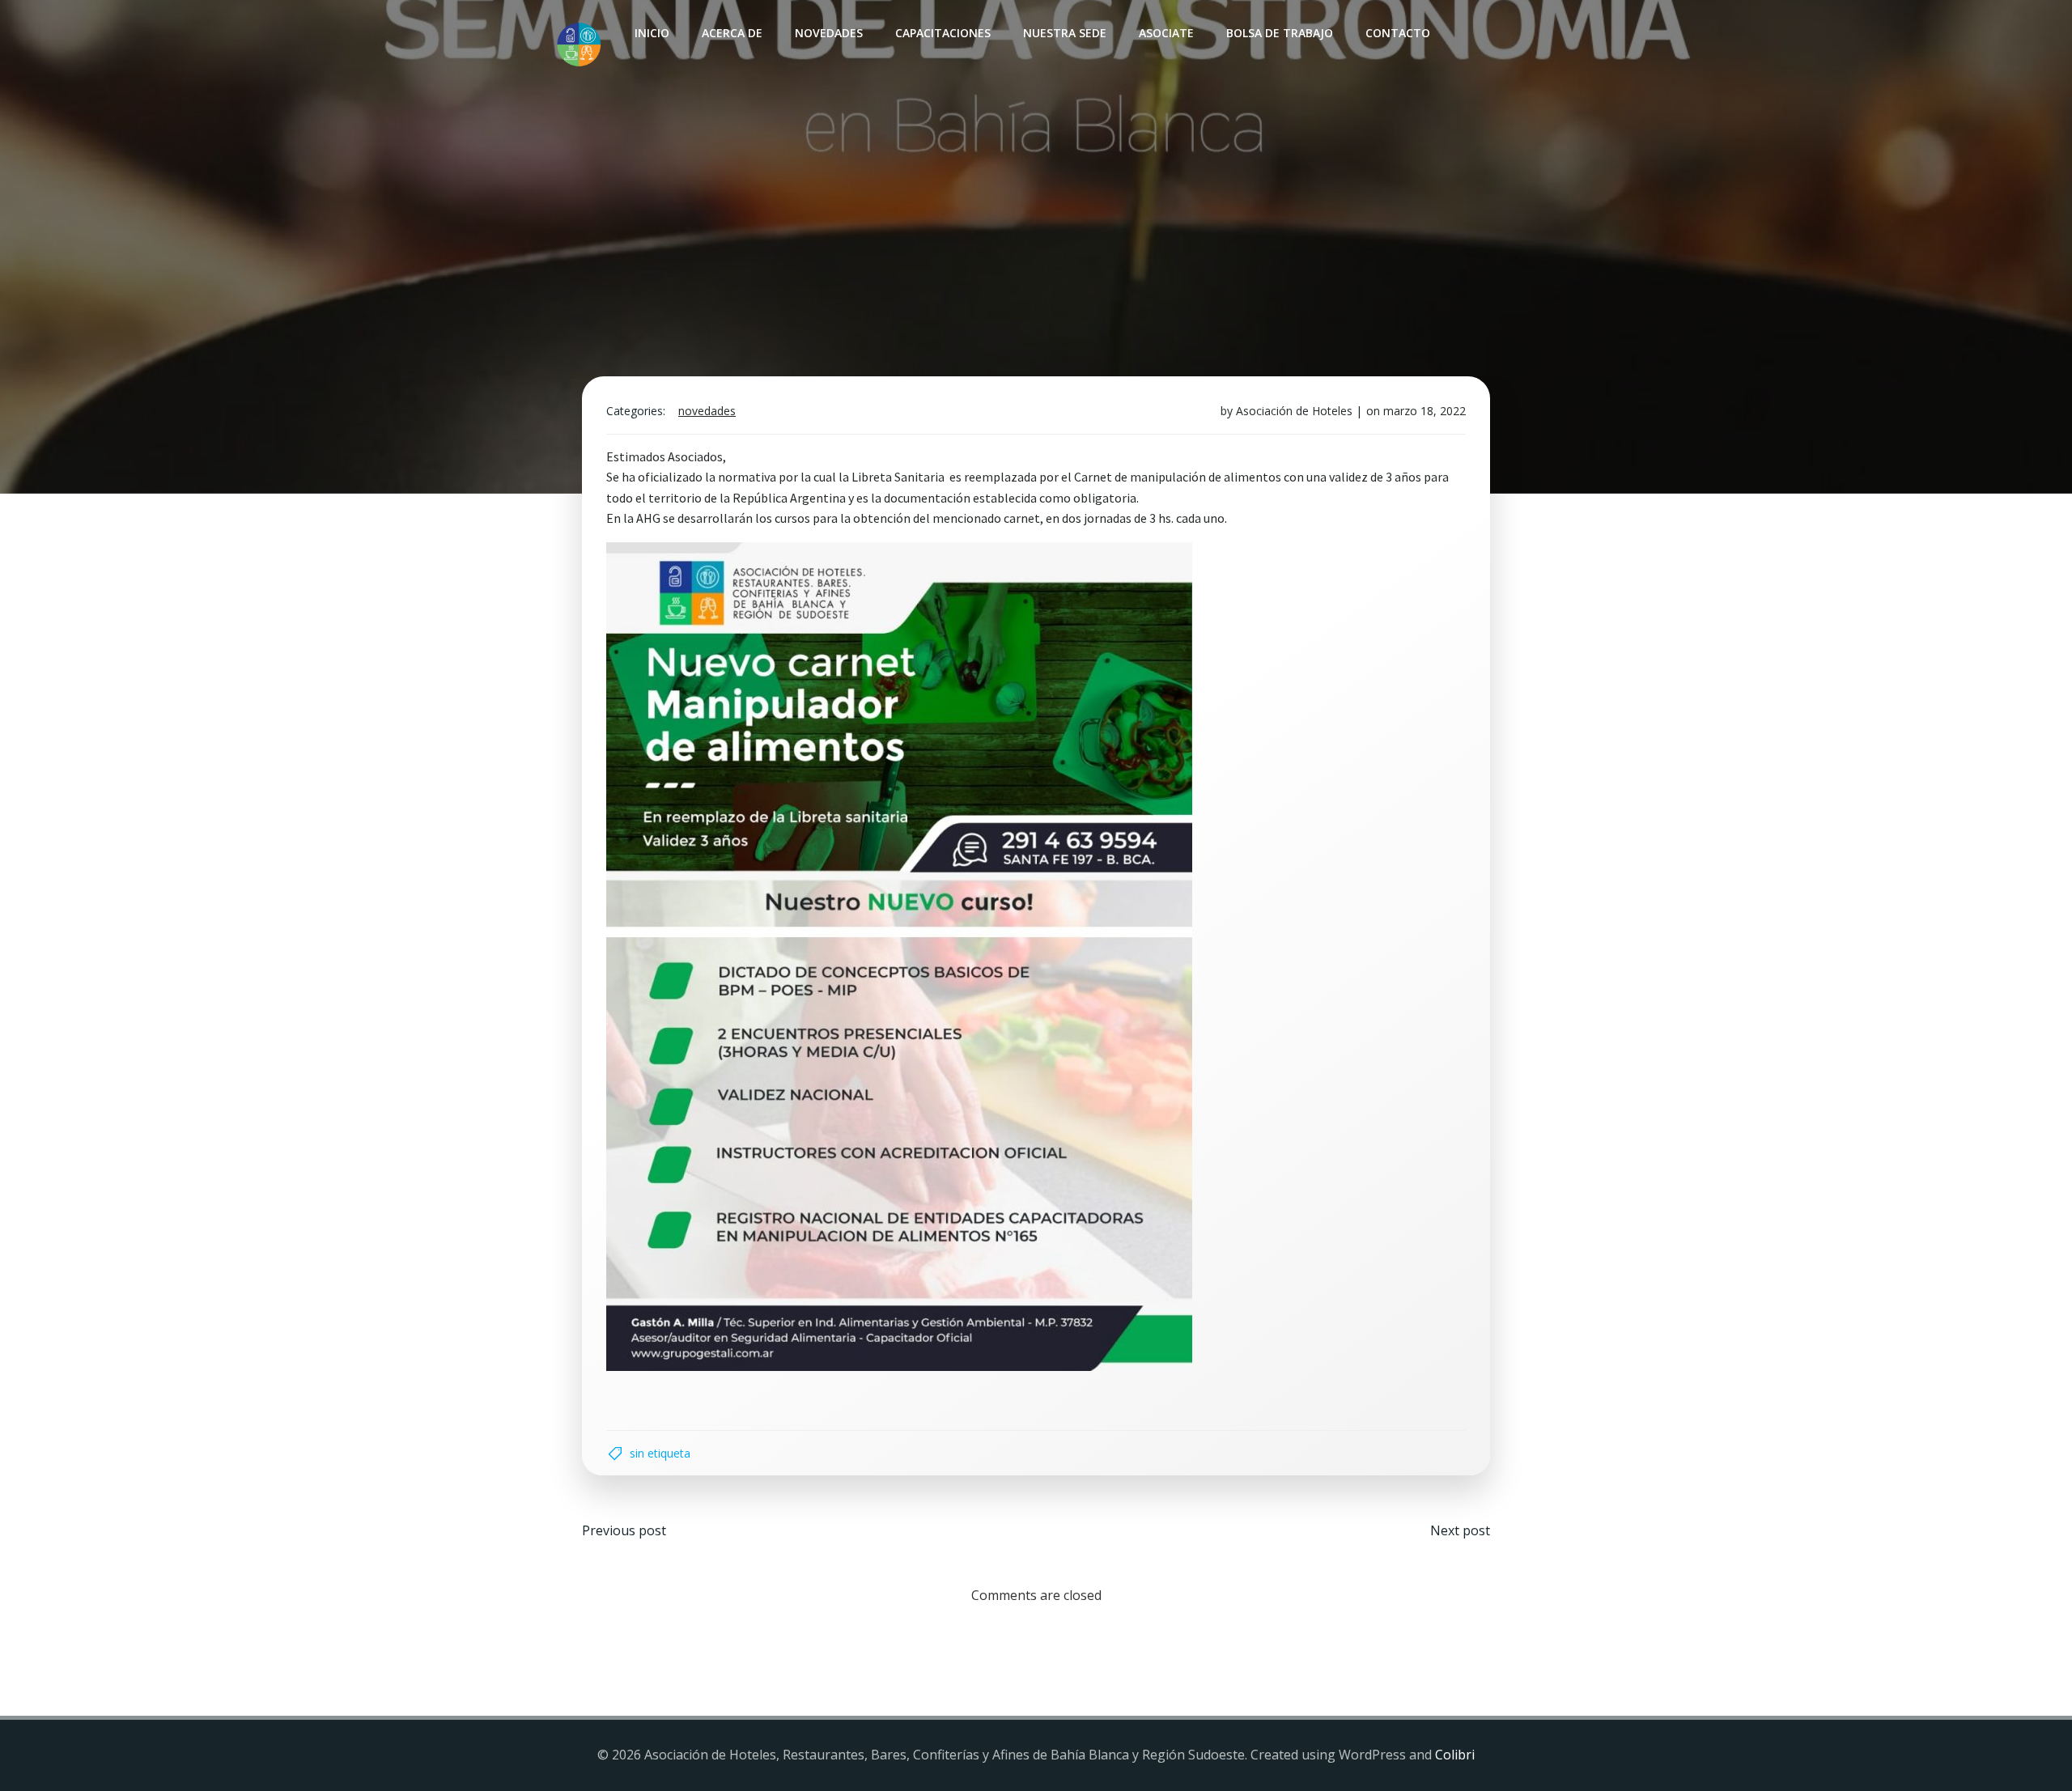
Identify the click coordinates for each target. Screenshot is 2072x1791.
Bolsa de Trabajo (1280, 33)
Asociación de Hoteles (1294, 411)
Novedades (829, 33)
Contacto (1398, 33)
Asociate (1166, 33)
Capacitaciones (943, 33)
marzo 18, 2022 (1424, 411)
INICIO (652, 33)
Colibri (1455, 1755)
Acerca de (732, 33)
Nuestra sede (1065, 33)
